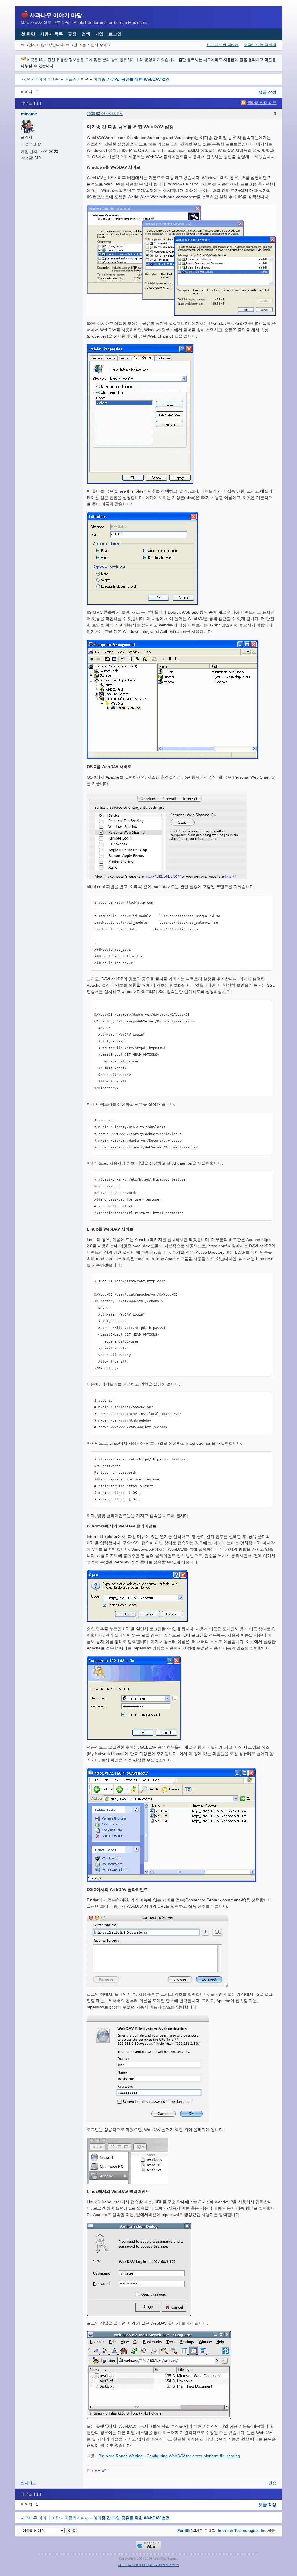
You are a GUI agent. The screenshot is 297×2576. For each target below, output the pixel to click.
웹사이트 (28, 2483)
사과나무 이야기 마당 (56, 15)
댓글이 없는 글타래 (260, 45)
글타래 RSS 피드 (262, 103)
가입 (99, 34)
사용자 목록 (51, 34)
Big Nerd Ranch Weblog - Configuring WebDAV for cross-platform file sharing (169, 2456)
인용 (272, 2483)
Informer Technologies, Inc (242, 2531)
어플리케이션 (77, 79)
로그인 (115, 34)
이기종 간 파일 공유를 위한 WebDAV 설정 (132, 79)
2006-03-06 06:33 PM (105, 114)
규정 (72, 34)
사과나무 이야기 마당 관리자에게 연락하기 (148, 2565)
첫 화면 (28, 34)
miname (29, 114)
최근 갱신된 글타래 (222, 45)
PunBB (183, 2531)
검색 (86, 34)
